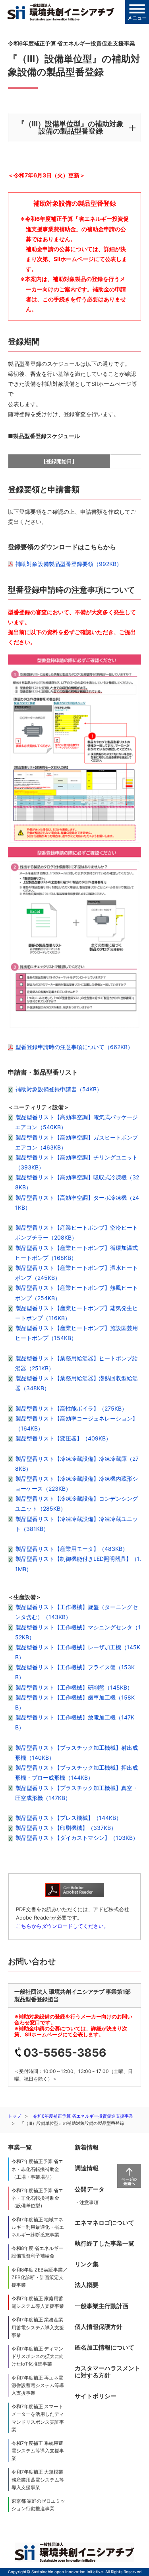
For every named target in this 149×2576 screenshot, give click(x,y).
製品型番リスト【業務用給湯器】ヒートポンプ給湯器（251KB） (76, 1363)
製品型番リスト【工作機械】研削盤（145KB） (74, 1687)
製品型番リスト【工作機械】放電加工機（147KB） (75, 1722)
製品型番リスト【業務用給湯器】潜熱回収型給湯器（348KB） (76, 1383)
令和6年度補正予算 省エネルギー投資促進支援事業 (83, 2116)
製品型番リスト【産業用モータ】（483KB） (72, 1549)
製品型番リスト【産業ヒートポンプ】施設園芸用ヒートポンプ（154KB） (76, 1333)
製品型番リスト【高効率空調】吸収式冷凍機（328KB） (77, 1182)
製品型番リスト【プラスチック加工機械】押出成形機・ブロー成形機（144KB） (76, 1772)
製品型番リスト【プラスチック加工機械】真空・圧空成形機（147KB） (76, 1793)
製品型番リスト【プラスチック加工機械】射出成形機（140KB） (76, 1753)
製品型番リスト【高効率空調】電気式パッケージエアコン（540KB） (76, 1122)
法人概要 (87, 2285)
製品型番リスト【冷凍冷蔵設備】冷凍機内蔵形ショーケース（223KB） (76, 1484)
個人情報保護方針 (99, 2327)
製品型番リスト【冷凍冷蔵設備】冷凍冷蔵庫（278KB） (77, 1464)
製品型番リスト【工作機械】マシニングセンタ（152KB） (78, 1632)
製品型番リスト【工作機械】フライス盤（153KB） (75, 1672)
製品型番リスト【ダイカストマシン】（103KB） (77, 1838)
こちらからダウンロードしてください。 (62, 1926)
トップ (15, 2116)
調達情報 (87, 2168)
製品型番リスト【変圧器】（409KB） (63, 1438)
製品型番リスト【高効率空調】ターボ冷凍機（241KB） (77, 1203)
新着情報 (87, 2147)
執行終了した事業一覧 (104, 2243)
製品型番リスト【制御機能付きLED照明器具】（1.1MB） (78, 1564)
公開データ (90, 2189)
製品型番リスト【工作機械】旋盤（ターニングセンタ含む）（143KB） (76, 1612)
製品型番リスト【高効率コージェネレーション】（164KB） (76, 1423)
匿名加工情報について (104, 2347)
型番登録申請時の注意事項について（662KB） (74, 1047)
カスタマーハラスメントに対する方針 (107, 2372)
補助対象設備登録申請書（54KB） (59, 1089)
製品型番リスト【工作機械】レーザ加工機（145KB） (78, 1652)
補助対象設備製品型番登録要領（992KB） (69, 564)
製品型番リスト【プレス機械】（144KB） (69, 1818)
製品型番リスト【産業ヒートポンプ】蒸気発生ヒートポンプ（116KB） (76, 1313)
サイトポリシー (96, 2396)
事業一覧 (20, 2147)
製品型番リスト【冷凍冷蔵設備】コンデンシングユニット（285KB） (76, 1503)
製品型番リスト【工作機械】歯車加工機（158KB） (75, 1702)
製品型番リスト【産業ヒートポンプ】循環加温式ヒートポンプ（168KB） (76, 1253)
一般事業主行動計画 (102, 2306)
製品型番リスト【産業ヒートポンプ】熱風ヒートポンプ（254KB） (76, 1293)
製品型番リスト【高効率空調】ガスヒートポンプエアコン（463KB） (76, 1142)
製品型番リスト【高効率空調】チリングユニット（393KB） (76, 1162)
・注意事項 (87, 2202)
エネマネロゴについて (104, 2223)
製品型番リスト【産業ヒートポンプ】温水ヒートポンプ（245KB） (76, 1273)
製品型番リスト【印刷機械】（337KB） (66, 1828)
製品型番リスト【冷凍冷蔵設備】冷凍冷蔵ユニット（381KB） (76, 1524)
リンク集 (87, 2264)
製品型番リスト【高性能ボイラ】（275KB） (71, 1408)
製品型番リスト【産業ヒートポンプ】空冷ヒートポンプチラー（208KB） (76, 1232)
